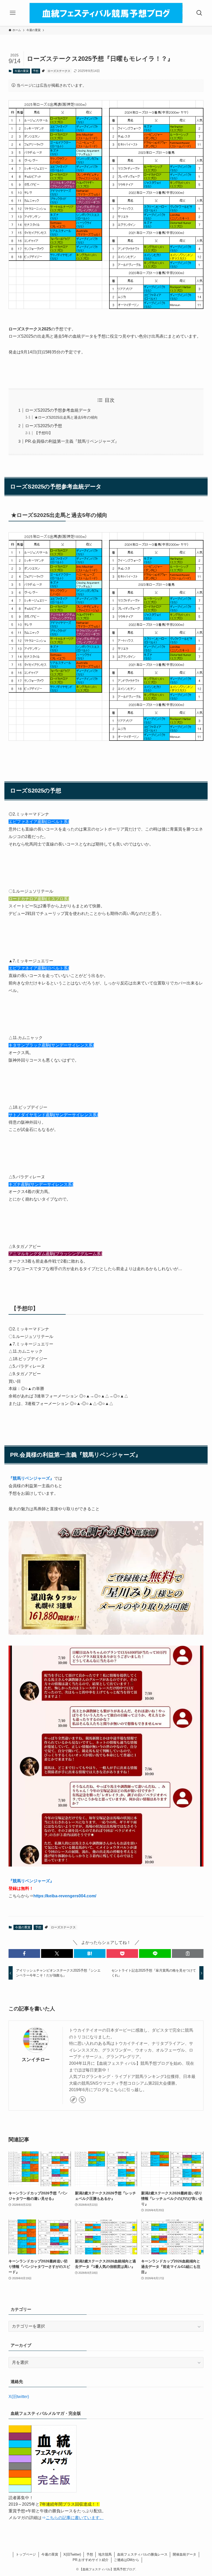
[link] (73, 2100)
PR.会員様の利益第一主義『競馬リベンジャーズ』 (72, 441)
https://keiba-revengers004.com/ (65, 1896)
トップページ (26, 2554)
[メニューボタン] (13, 13)
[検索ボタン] (199, 13)
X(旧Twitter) (72, 2554)
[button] (24, 1953)
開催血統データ (184, 2554)
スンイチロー (36, 2060)
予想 (36, 71)
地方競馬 (105, 2554)
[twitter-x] (82, 2100)
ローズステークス (59, 71)
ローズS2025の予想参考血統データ (58, 410)
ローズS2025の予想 (44, 426)
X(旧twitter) (19, 2397)
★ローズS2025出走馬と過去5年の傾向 (66, 417)
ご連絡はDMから (126, 2560)
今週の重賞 (22, 71)
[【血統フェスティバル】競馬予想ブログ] (106, 13)
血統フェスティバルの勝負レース (142, 2554)
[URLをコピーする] (188, 1953)
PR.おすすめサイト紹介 (91, 2560)
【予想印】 (43, 433)
